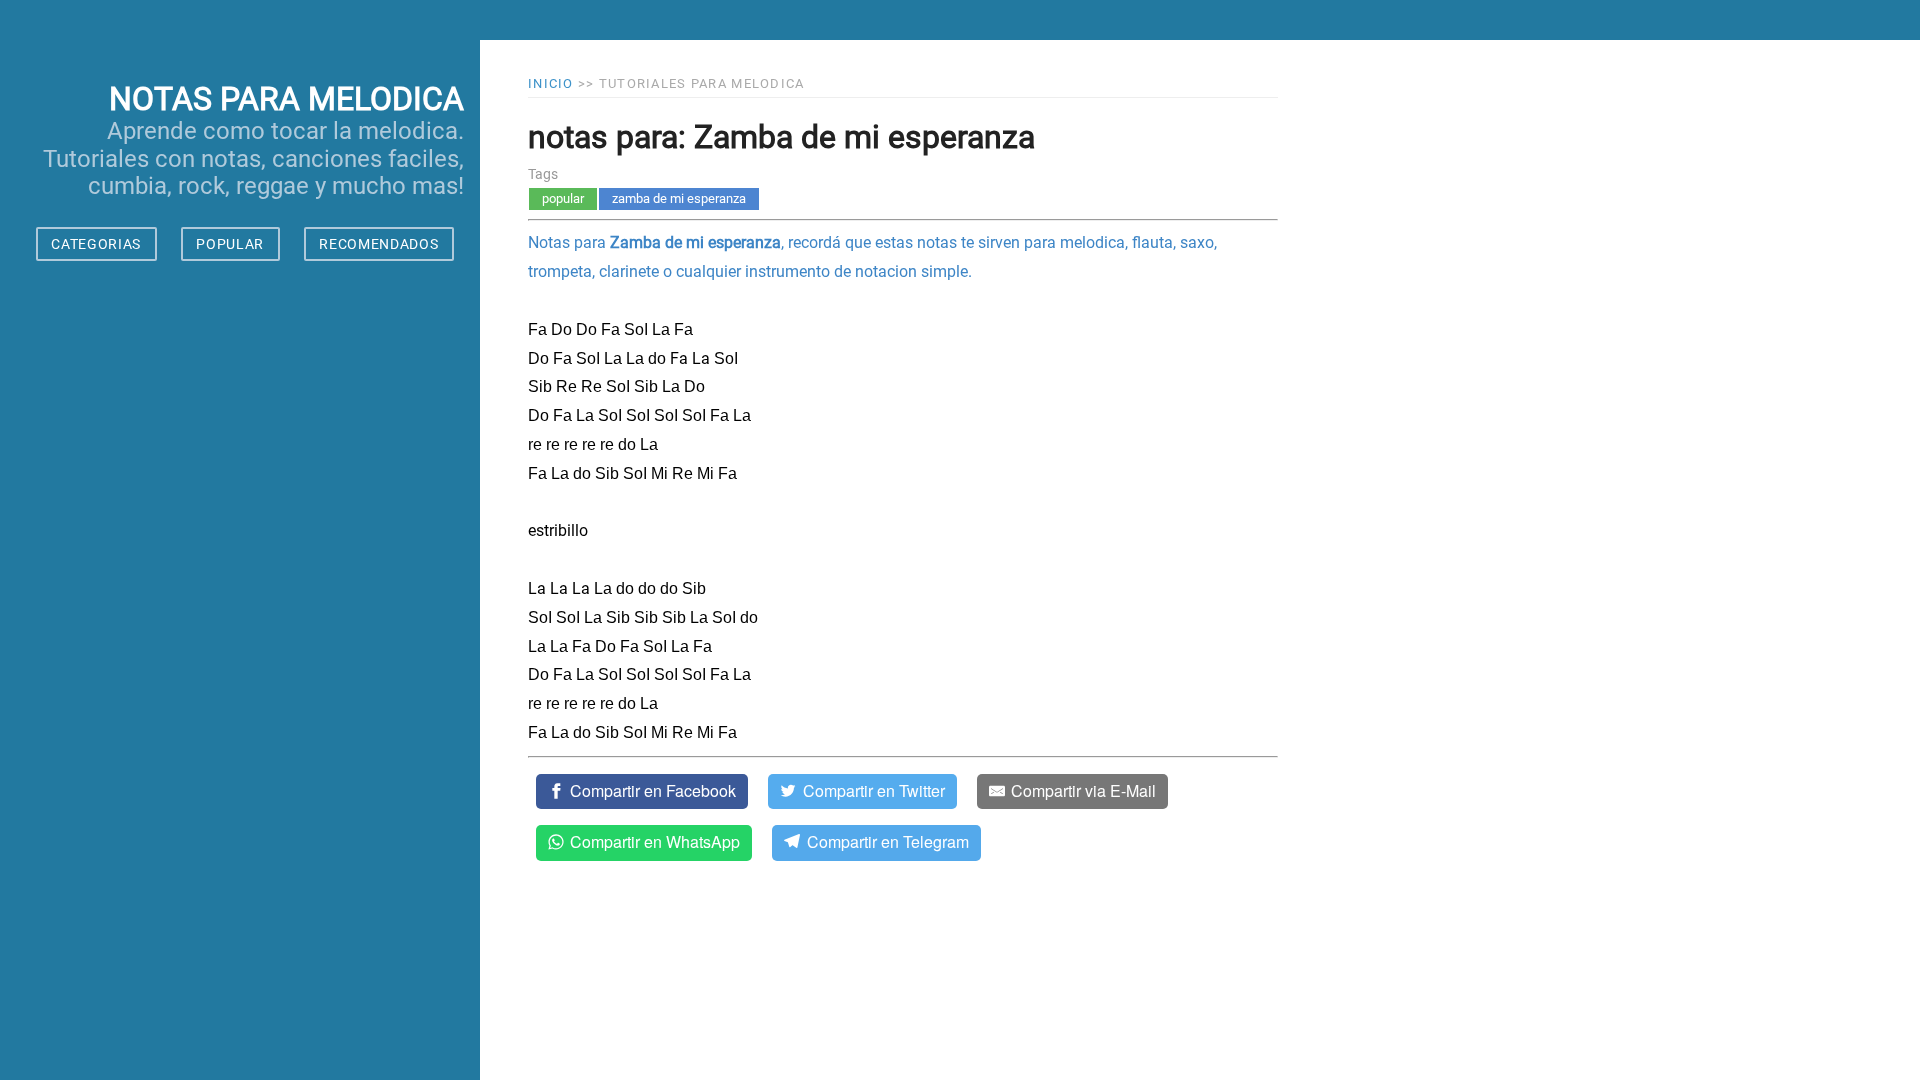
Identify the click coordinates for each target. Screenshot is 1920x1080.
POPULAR (230, 244)
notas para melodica (286, 99)
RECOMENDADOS (378, 244)
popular (563, 198)
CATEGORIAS (96, 244)
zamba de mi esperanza (679, 198)
